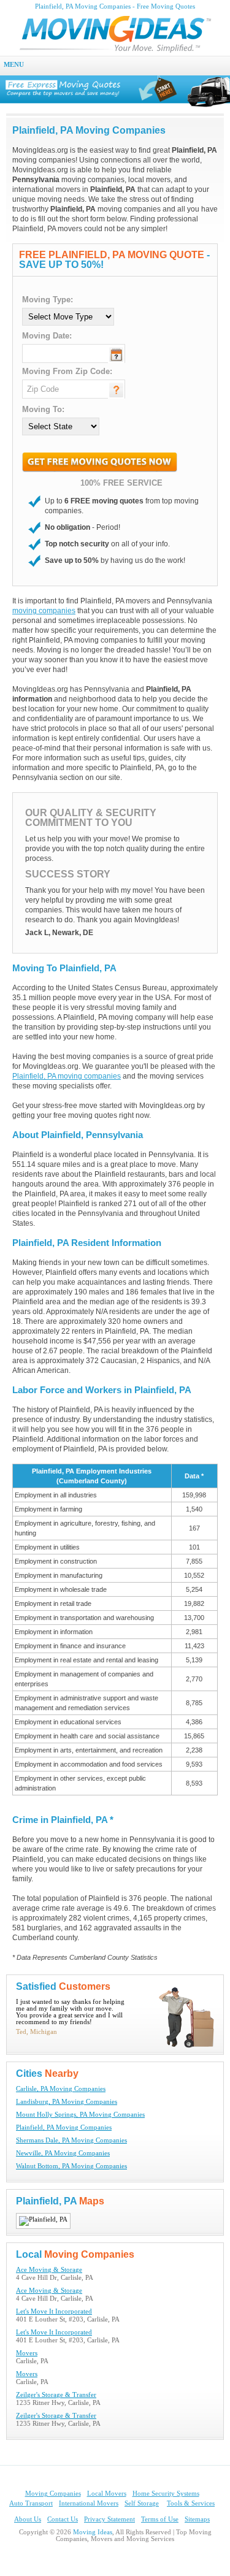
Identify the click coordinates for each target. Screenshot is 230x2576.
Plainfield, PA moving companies (67, 1076)
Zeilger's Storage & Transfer (56, 2395)
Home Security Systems (166, 2494)
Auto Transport (31, 2503)
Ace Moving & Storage (49, 2270)
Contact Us (63, 2519)
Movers (27, 2353)
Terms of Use (160, 2519)
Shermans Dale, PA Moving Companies (71, 2140)
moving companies (44, 611)
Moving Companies (53, 2494)
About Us (28, 2519)
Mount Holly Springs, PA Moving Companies (80, 2115)
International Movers (89, 2503)
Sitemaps (197, 2519)
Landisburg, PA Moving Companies (67, 2102)
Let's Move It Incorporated (54, 2311)
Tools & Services (191, 2503)
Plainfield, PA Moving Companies (64, 2127)
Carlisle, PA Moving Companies (61, 2089)
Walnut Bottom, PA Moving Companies (71, 2166)
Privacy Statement (109, 2519)
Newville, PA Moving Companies (63, 2153)
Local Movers (107, 2494)
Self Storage (142, 2503)
